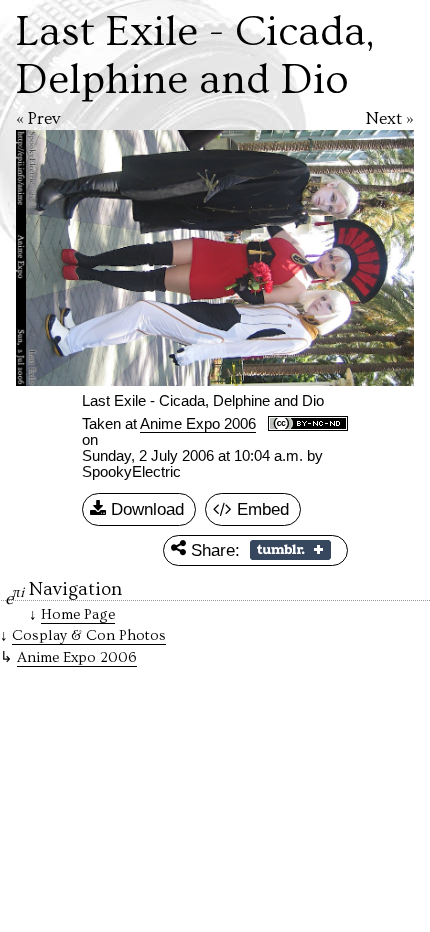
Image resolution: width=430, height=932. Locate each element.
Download (145, 509)
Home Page (78, 614)
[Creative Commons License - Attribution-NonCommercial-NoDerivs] (308, 425)
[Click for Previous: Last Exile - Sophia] (111, 258)
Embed (260, 509)
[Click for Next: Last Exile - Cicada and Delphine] (318, 258)
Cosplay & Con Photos (89, 635)
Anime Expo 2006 (198, 424)
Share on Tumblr (290, 550)
